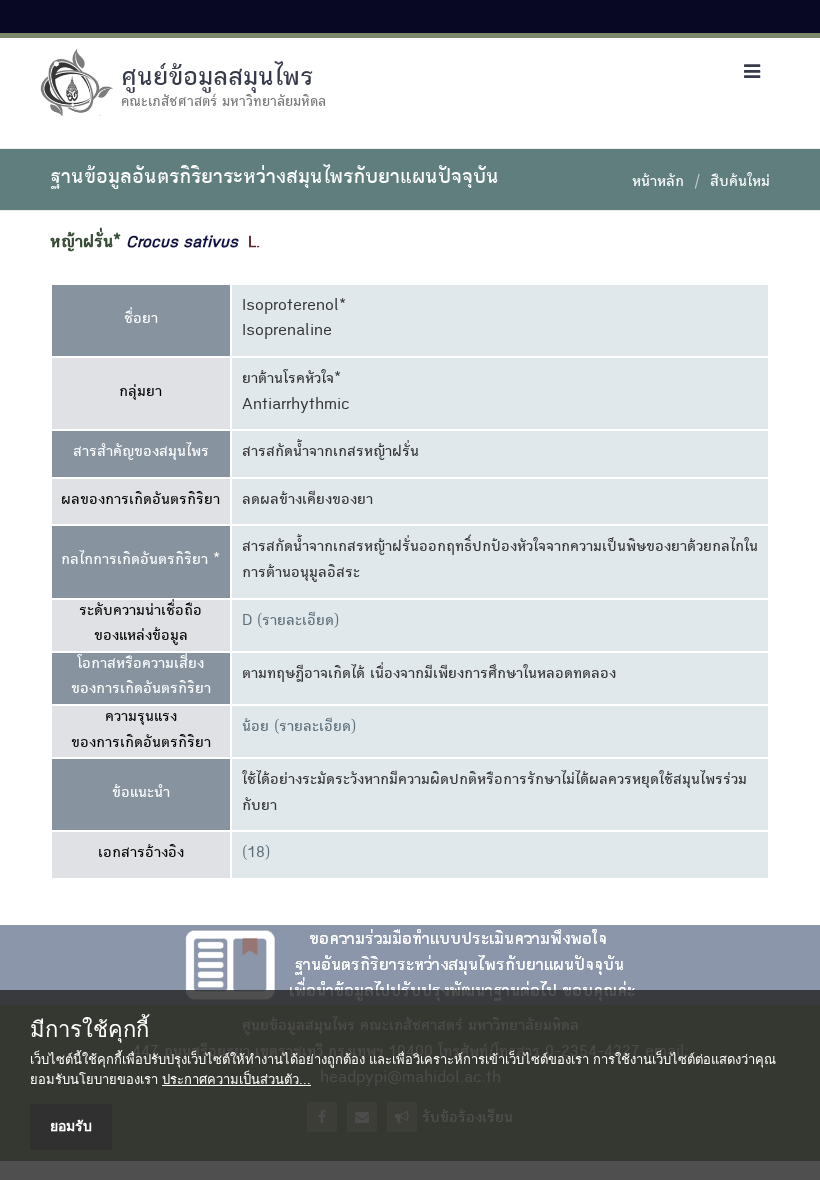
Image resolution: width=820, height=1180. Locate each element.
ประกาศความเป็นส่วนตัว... (236, 1079)
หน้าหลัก (658, 183)
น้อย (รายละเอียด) (299, 728)
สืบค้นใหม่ (740, 183)
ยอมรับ (71, 1126)
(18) (256, 854)
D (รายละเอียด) (290, 622)
